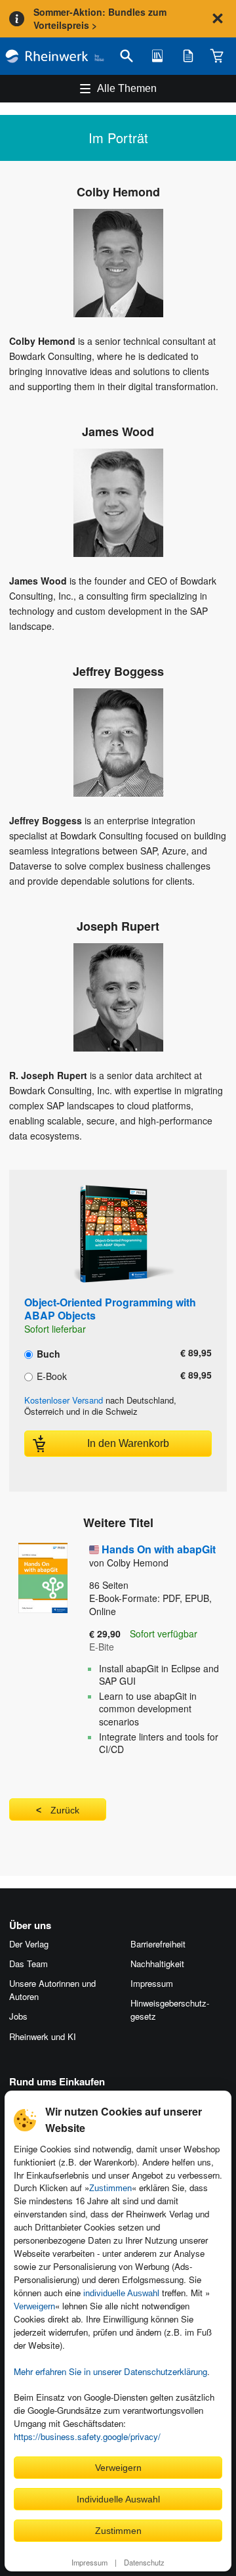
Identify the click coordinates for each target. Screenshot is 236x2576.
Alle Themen (127, 88)
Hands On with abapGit (159, 1549)
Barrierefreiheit (158, 1944)
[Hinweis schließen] (218, 18)
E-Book (50, 1375)
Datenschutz (144, 2562)
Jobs (18, 2016)
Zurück (65, 1810)
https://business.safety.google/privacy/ (87, 2436)
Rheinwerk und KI (43, 2036)
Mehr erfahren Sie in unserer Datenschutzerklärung (110, 2371)
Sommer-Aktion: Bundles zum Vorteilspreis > (100, 18)
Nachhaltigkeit (157, 1964)
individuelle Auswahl (121, 2293)
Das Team (29, 1964)
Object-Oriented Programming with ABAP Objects (110, 1309)
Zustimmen (110, 2188)
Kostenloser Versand (64, 1400)
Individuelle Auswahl (118, 2499)
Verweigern (34, 2306)
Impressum (89, 2562)
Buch (47, 1353)
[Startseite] (55, 56)
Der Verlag (29, 1944)
